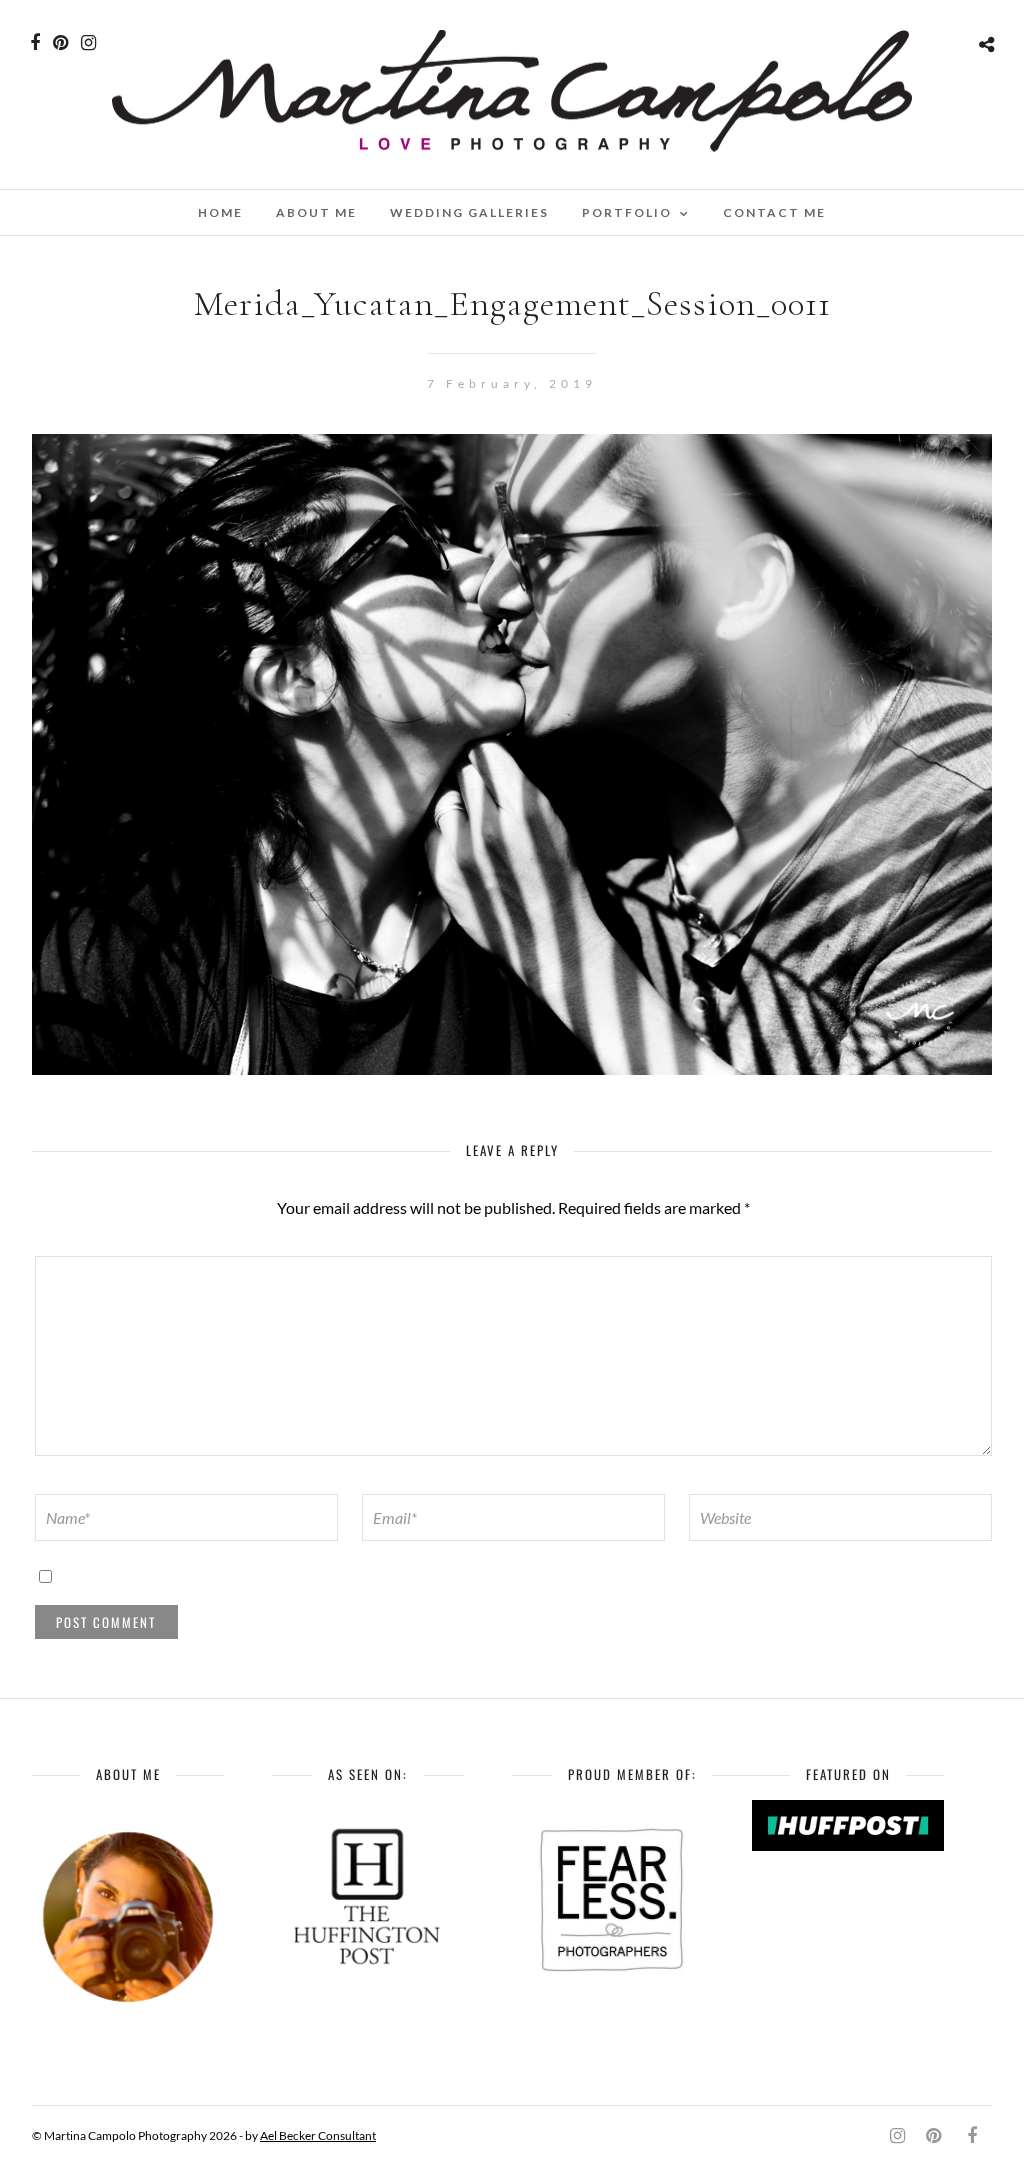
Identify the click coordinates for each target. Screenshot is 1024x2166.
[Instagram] (88, 43)
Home (220, 212)
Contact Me (774, 212)
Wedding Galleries (469, 212)
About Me (316, 212)
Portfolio (627, 212)
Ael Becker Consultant (318, 2135)
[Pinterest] (60, 43)
